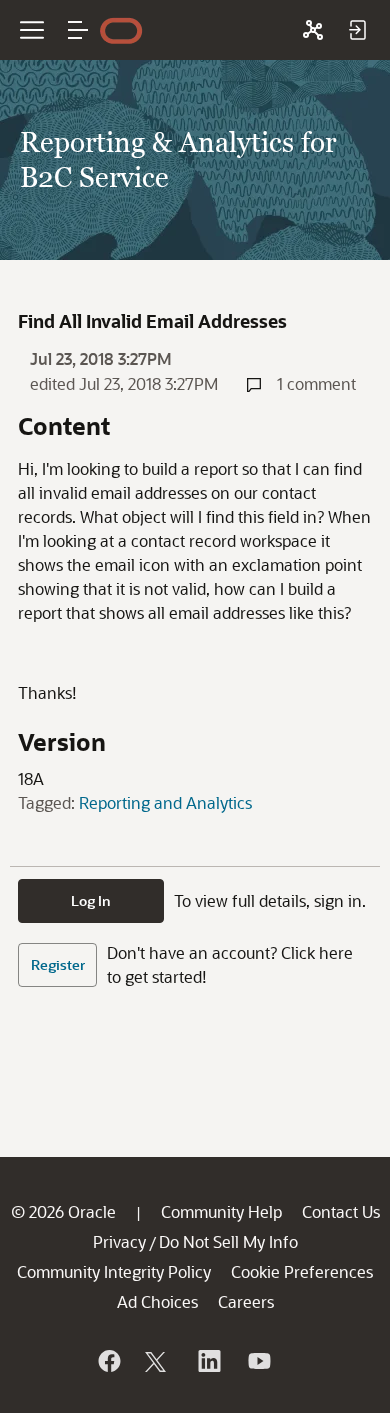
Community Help (221, 1211)
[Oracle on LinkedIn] (208, 1361)
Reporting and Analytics (165, 802)
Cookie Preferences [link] (302, 1271)
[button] (78, 30)
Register (58, 964)
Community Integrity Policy (114, 1271)
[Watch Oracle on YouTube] (258, 1361)
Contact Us (341, 1211)
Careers (246, 1301)
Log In (91, 900)
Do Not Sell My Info (228, 1241)
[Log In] (357, 30)
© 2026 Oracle (63, 1211)
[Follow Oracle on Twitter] (158, 1361)
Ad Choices (157, 1301)
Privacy (119, 1241)
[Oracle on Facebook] (108, 1361)
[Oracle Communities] (313, 30)
